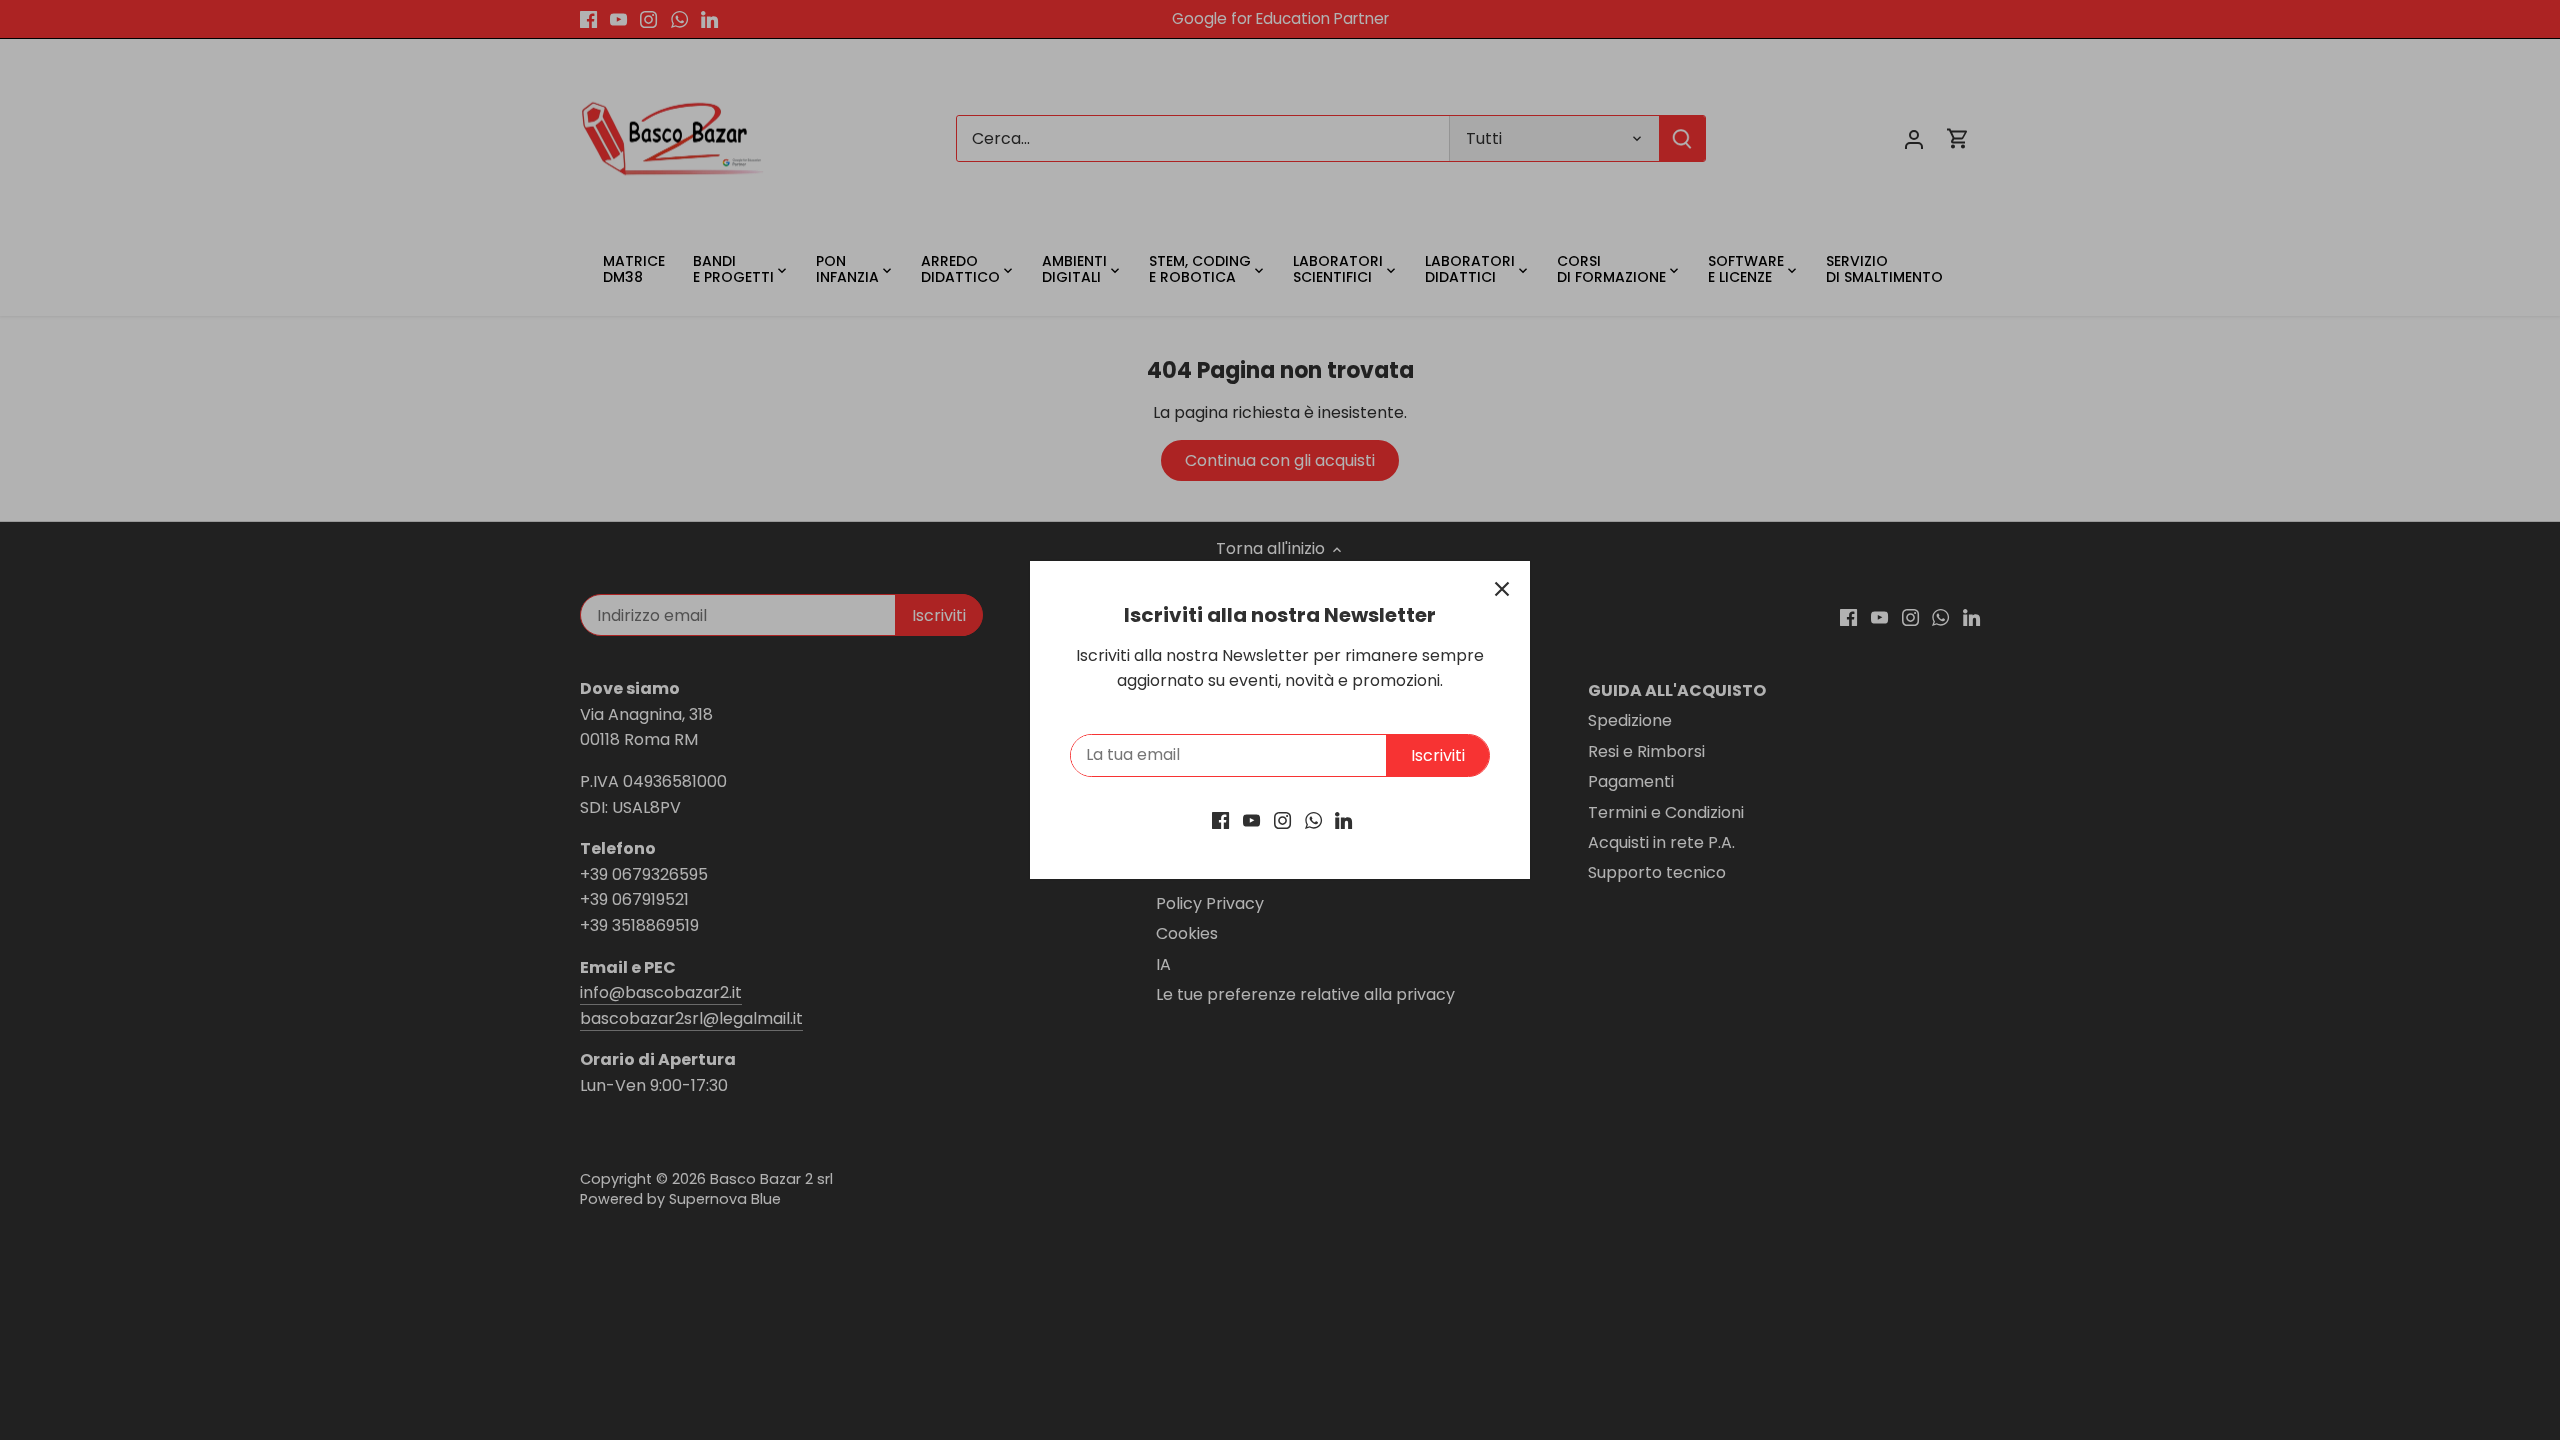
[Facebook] (1220, 820)
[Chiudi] (1502, 589)
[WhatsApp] (1313, 820)
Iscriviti (1438, 755)
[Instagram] (1282, 820)
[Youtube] (1251, 820)
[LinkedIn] (1343, 820)
